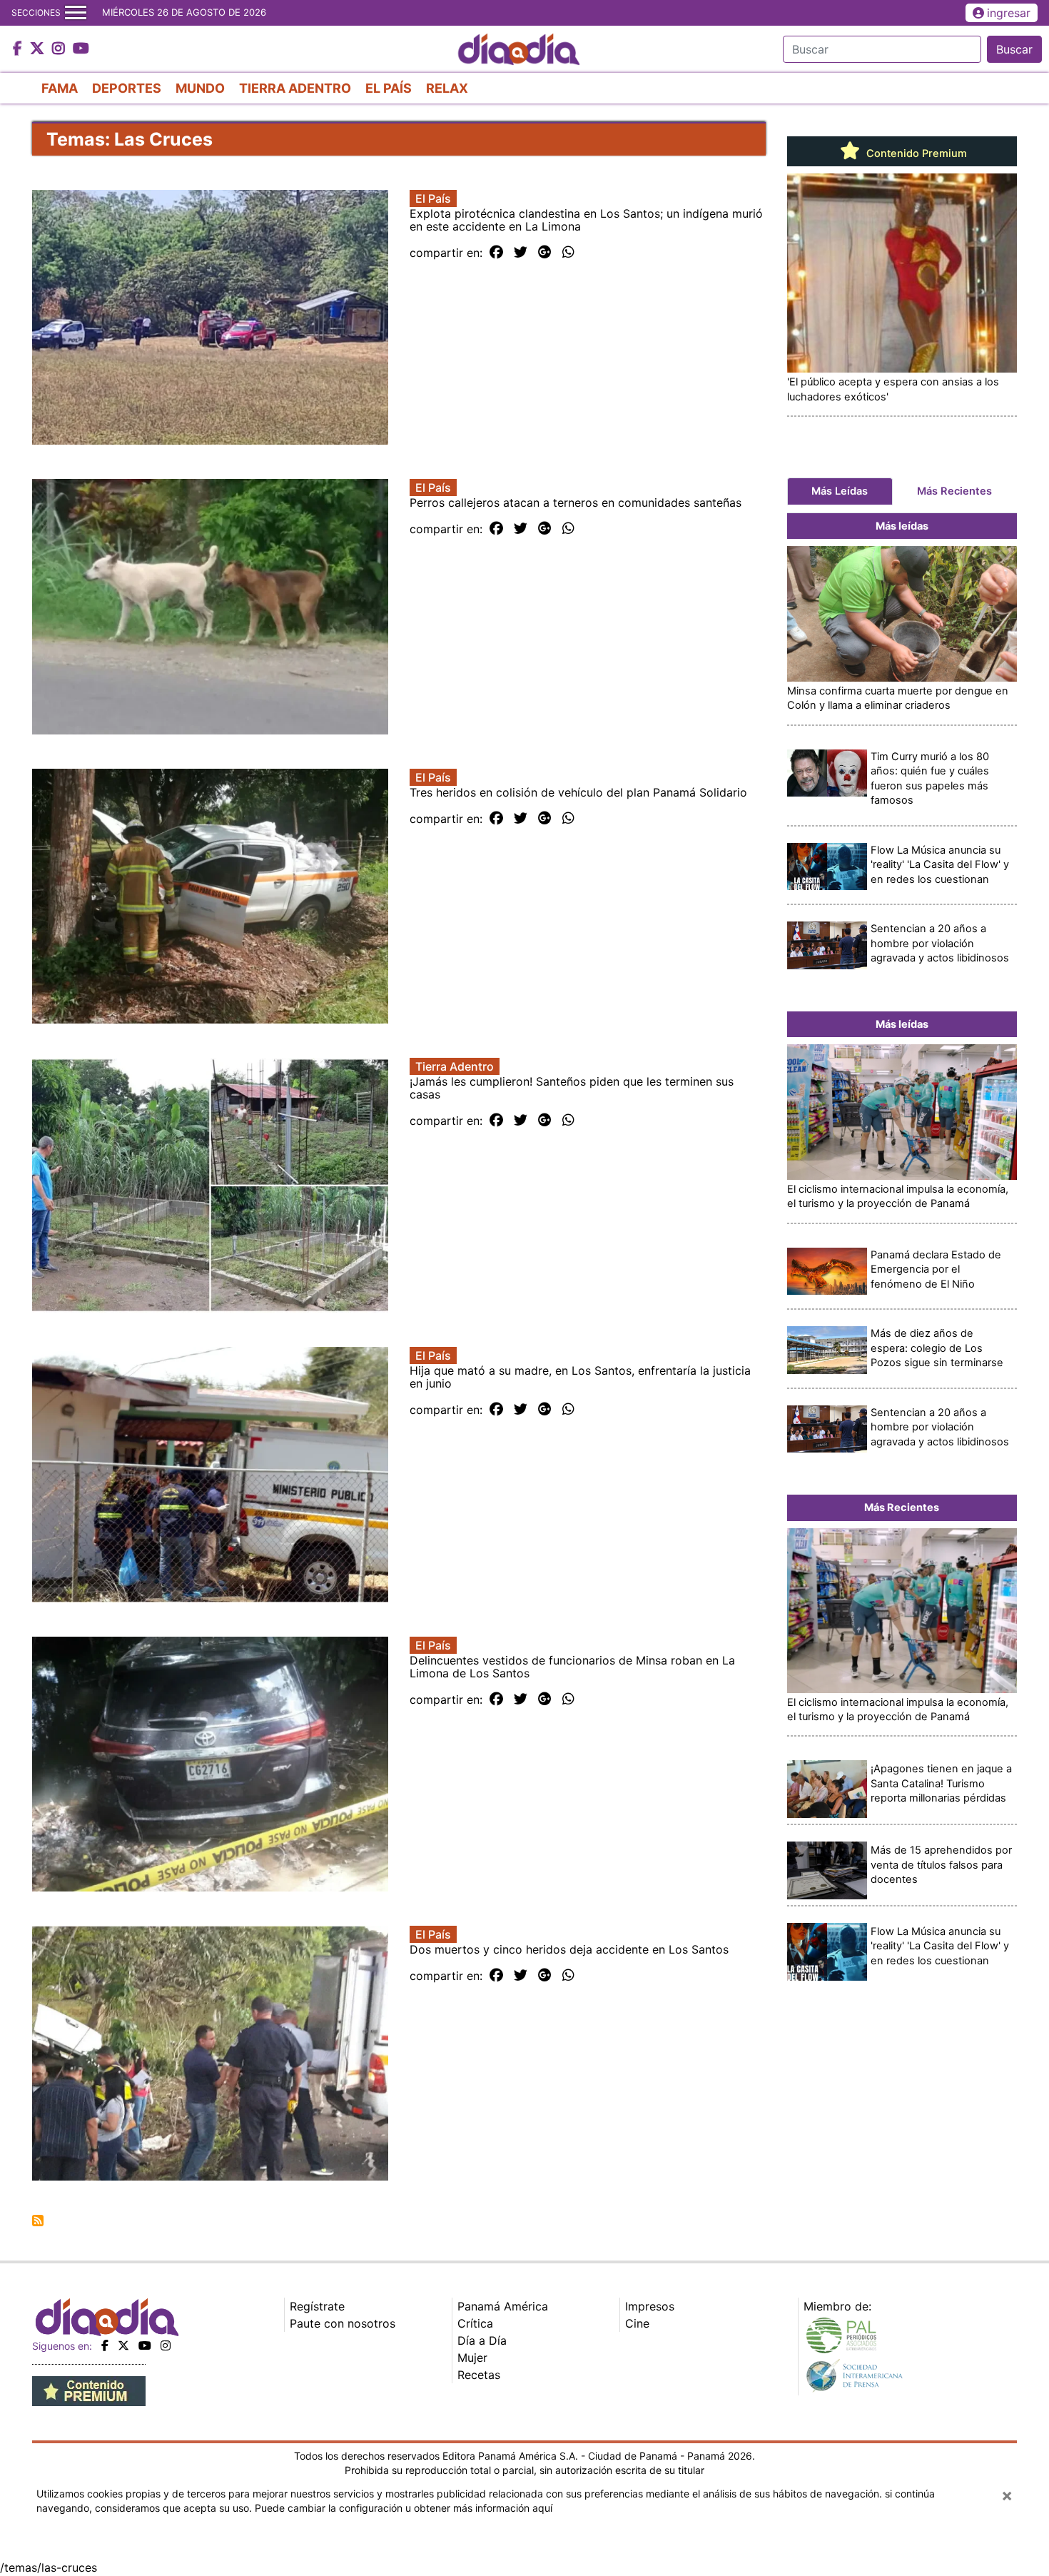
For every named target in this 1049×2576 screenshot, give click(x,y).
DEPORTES (127, 88)
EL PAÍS (389, 88)
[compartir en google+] (545, 253)
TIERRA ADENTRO (295, 88)
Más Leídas (840, 491)
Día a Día (482, 2340)
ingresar (1009, 13)
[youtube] (145, 2345)
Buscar (1014, 49)
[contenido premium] (89, 2390)
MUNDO (200, 88)
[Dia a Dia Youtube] (81, 49)
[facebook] (105, 2345)
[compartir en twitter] (521, 253)
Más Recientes (954, 491)
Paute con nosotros (343, 2323)
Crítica (475, 2323)
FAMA (60, 88)
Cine (637, 2323)
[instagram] (166, 2345)
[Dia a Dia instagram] (60, 49)
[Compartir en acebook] (496, 253)
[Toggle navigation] (76, 13)
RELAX (447, 88)
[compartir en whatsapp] (568, 253)
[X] (123, 2345)
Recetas (479, 2375)
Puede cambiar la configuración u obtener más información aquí (404, 2508)
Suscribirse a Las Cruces (38, 2221)
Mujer (472, 2358)
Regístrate (317, 2306)
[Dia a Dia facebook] (19, 49)
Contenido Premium (915, 153)
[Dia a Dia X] (39, 49)
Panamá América (503, 2306)
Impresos (650, 2306)
